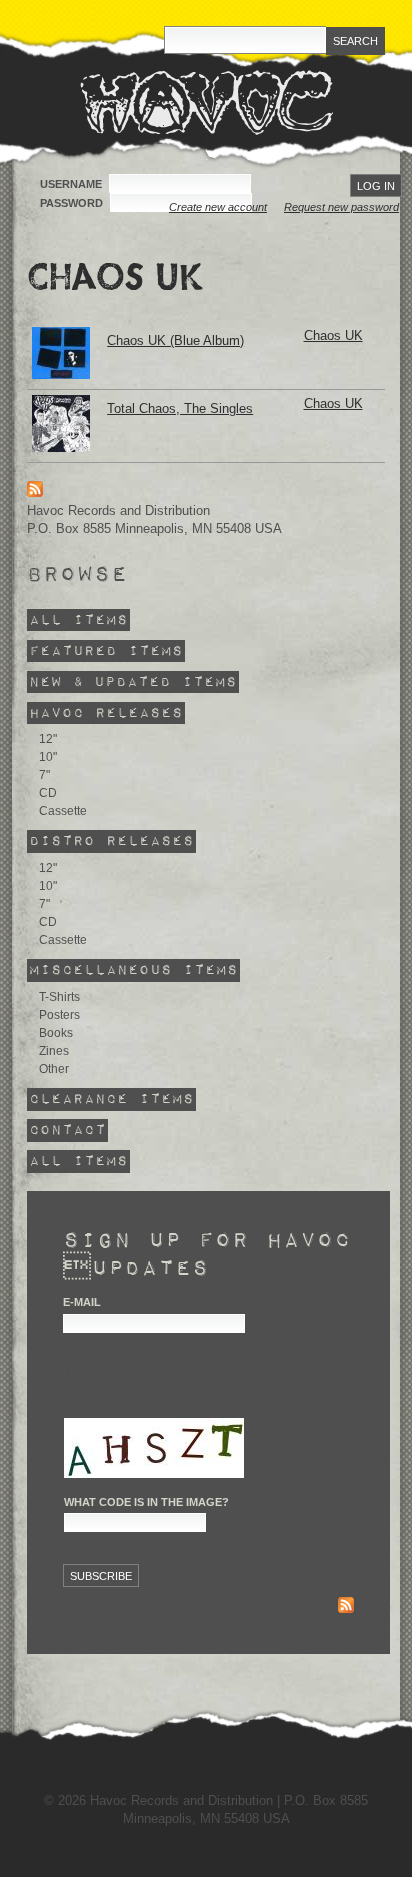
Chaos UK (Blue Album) (175, 340)
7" (44, 775)
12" (48, 739)
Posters (59, 1015)
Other (54, 1069)
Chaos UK (333, 335)
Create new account (218, 207)
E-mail (82, 1302)
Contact (67, 1130)
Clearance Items (111, 1099)
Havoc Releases (106, 712)
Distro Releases (111, 841)
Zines (54, 1051)
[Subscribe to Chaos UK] (35, 492)
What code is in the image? (146, 1502)
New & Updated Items (133, 681)
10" (48, 757)
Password (73, 203)
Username (72, 184)
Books (56, 1033)
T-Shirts (59, 997)
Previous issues (112, 1607)
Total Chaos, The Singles (180, 408)
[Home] (206, 102)
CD (48, 793)
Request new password (341, 207)
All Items (78, 619)
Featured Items (106, 650)
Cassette (63, 811)
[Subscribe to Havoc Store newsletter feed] (346, 1607)
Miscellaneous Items (133, 970)
